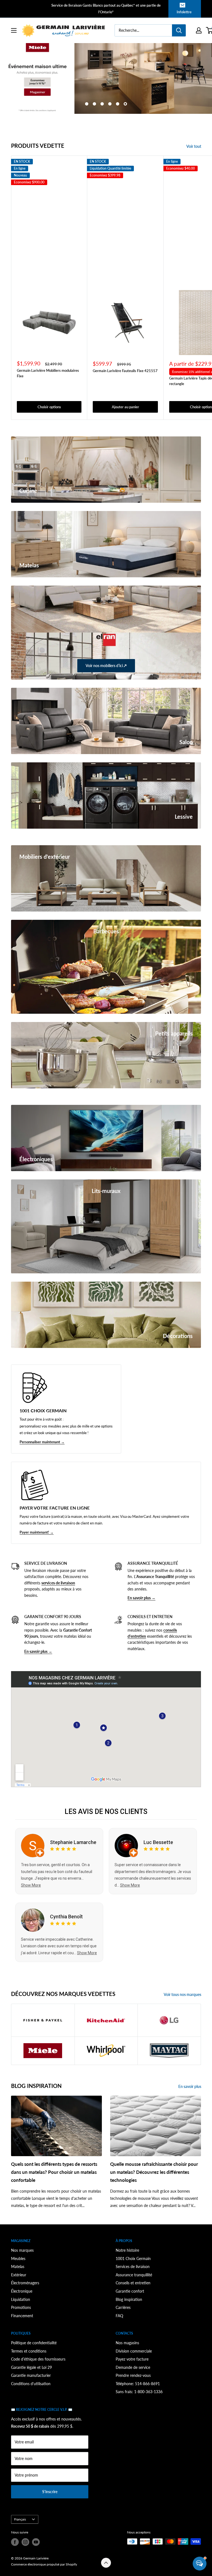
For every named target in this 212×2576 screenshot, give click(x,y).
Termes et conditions (29, 2351)
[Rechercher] (179, 30)
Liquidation (21, 2299)
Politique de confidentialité (34, 2343)
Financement (22, 2316)
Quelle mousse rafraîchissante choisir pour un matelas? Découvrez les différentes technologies (154, 2172)
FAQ (119, 2316)
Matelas (18, 2266)
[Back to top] (106, 2563)
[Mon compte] (199, 30)
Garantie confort (130, 2291)
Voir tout (194, 146)
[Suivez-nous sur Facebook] (15, 2542)
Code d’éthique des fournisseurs (38, 2359)
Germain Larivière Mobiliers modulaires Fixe (48, 373)
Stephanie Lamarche (73, 1842)
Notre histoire (127, 2250)
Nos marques (22, 2250)
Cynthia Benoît (66, 1917)
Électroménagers (25, 2283)
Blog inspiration (129, 2299)
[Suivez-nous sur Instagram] (25, 2542)
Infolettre (184, 12)
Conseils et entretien (133, 2283)
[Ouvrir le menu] (14, 30)
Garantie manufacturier (31, 2375)
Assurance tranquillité (134, 2275)
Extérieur (19, 2275)
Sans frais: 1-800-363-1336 (139, 2392)
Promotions (21, 2307)
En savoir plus (190, 2086)
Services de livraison (133, 2266)
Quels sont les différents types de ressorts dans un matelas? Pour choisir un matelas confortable (54, 2172)
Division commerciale (134, 2351)
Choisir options (49, 407)
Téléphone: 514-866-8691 (138, 2384)
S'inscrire (50, 2492)
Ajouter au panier (125, 407)
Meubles (18, 2258)
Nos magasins (127, 2343)
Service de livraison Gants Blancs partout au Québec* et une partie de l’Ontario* (106, 9)
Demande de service (133, 2367)
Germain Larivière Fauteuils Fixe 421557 (125, 371)
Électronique (22, 2291)
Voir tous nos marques (183, 1994)
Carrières (123, 2307)
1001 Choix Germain (133, 2258)
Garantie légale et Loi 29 (31, 2367)
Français (20, 2519)
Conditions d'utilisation (31, 2384)
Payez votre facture (132, 2359)
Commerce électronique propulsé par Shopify (44, 2564)
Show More (31, 1885)
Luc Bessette (158, 1842)
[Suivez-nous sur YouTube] (36, 2542)
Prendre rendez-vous (133, 2375)
